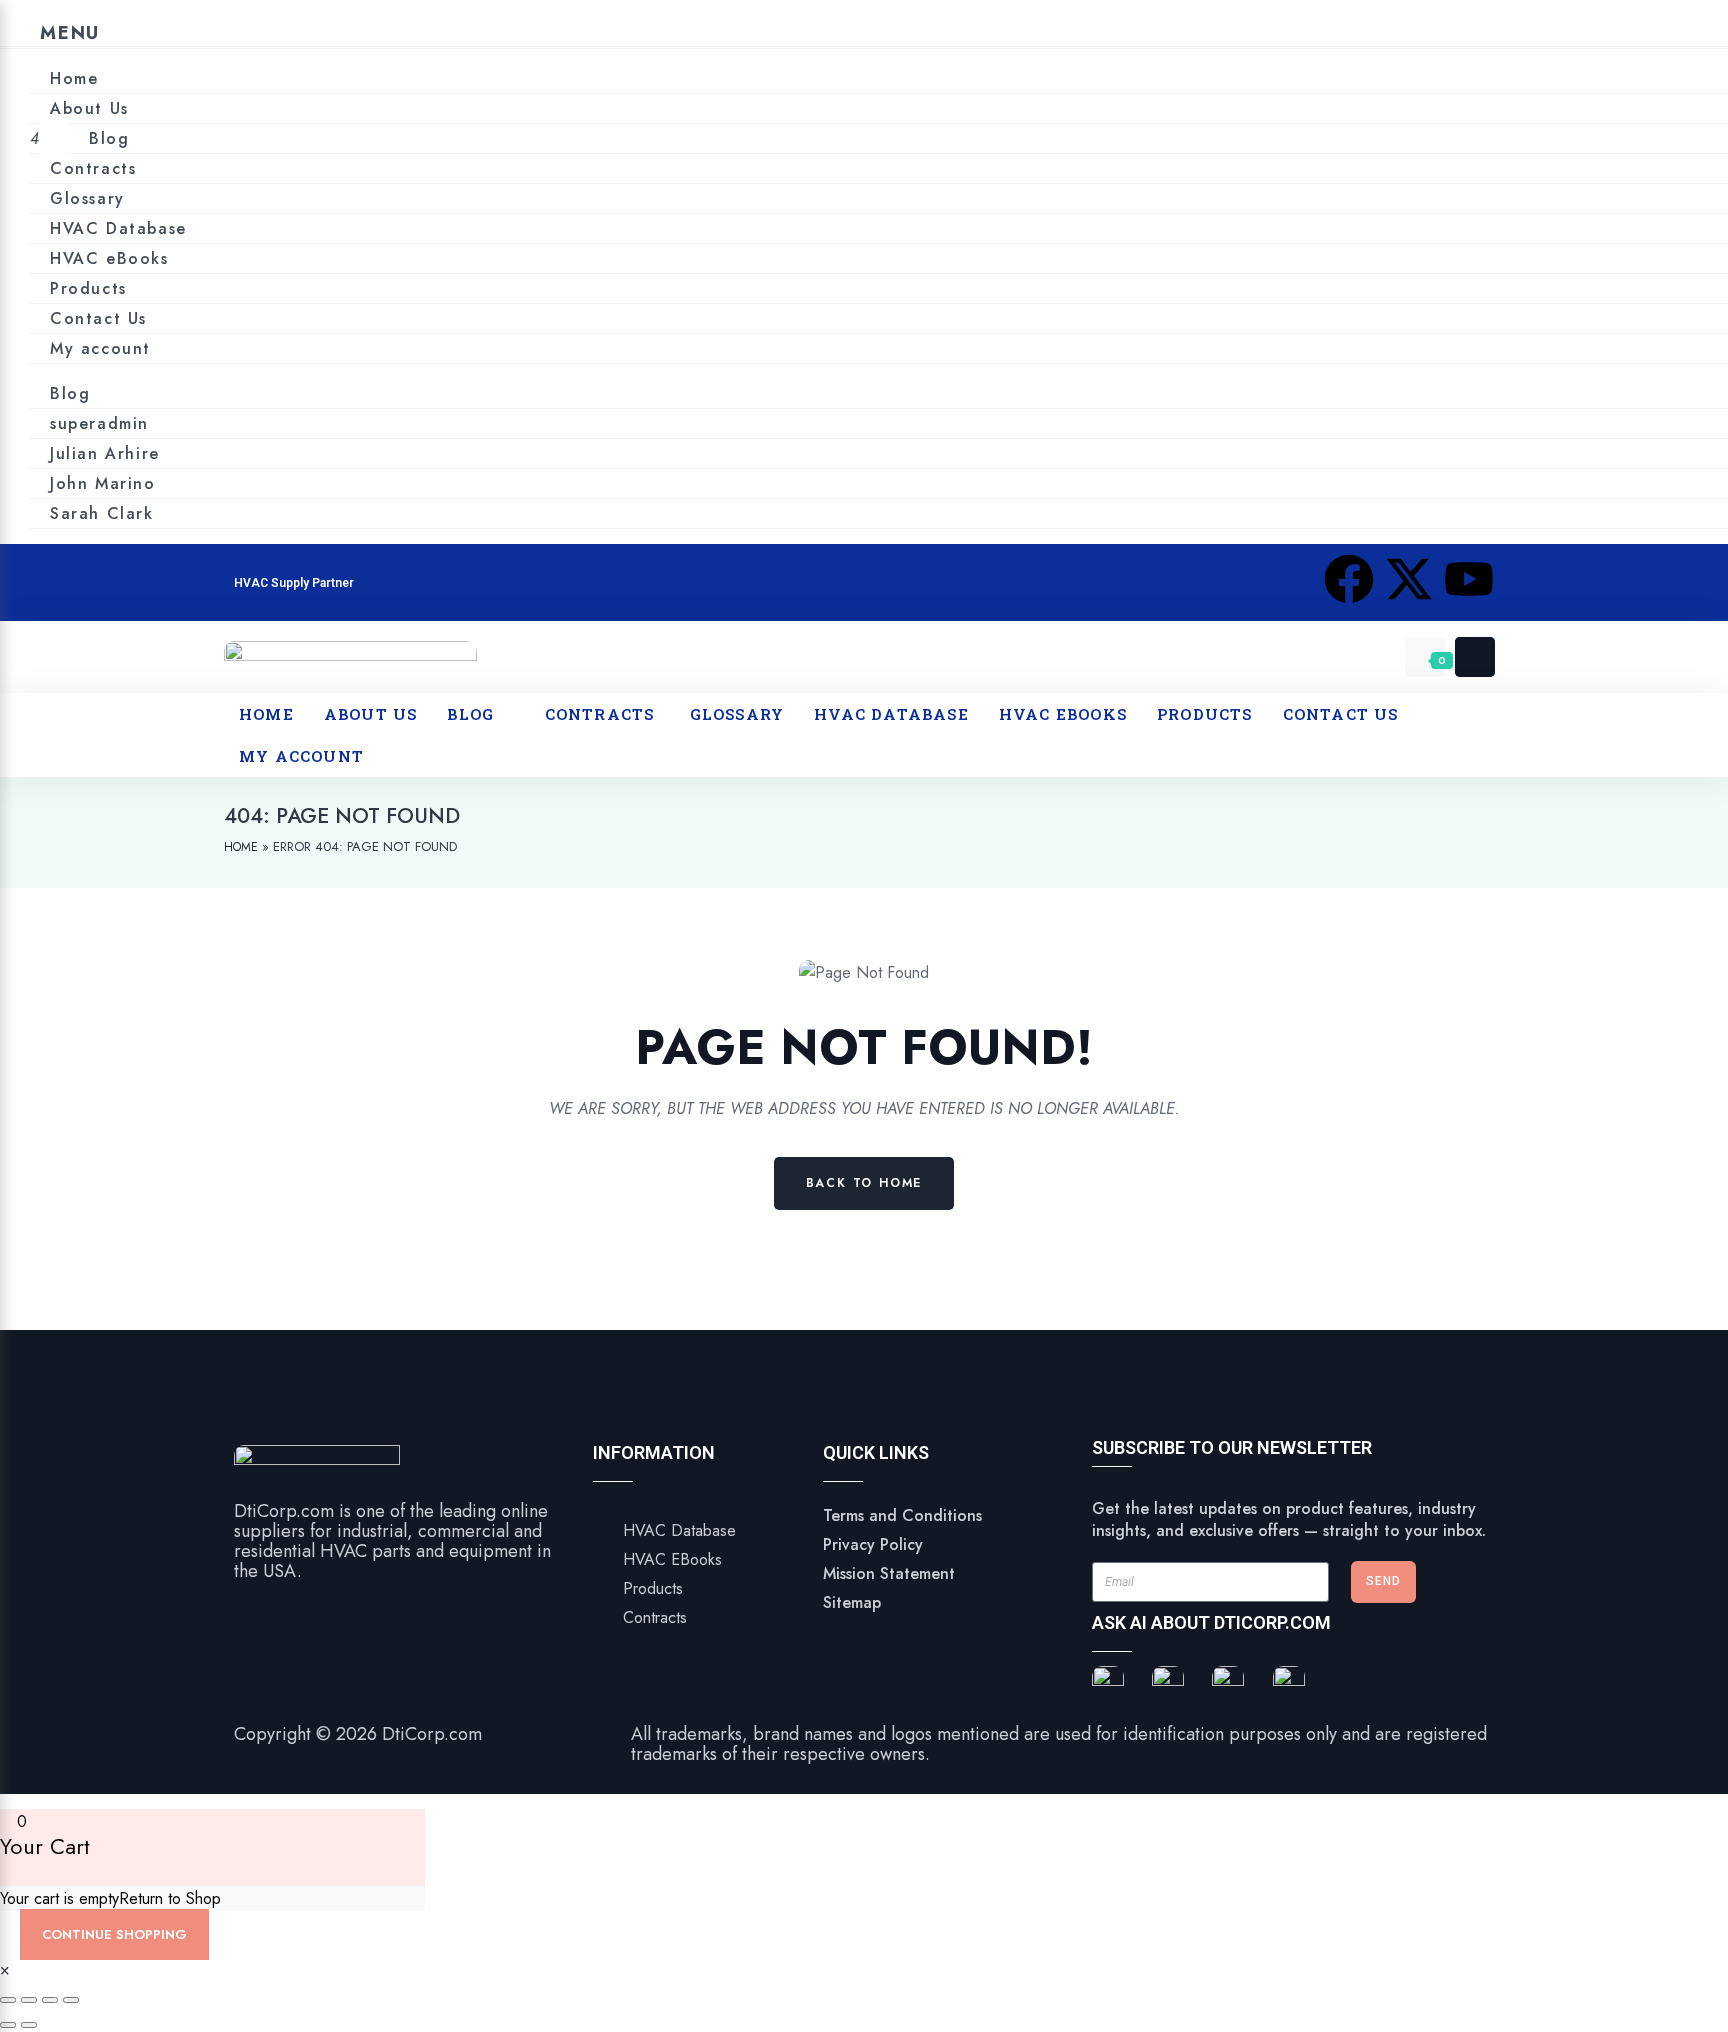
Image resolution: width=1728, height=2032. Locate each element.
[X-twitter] (1409, 579)
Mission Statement (889, 1573)
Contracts (96, 168)
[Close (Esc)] (71, 2000)
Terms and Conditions (902, 1515)
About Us (89, 108)
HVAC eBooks (109, 258)
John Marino (103, 483)
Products (88, 288)
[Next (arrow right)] (29, 2025)
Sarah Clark (102, 513)
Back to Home (864, 1183)
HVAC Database (118, 228)
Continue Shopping (114, 1934)
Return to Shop (170, 1898)
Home (74, 78)
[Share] (50, 2000)
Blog (109, 138)
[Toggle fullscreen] (29, 2000)
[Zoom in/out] (8, 2000)
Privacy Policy (873, 1544)
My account (100, 348)
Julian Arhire (105, 453)
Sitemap (852, 1602)
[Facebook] (1349, 579)
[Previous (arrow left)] (8, 2025)
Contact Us (98, 318)
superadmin (99, 423)
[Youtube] (1469, 579)
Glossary (87, 198)
